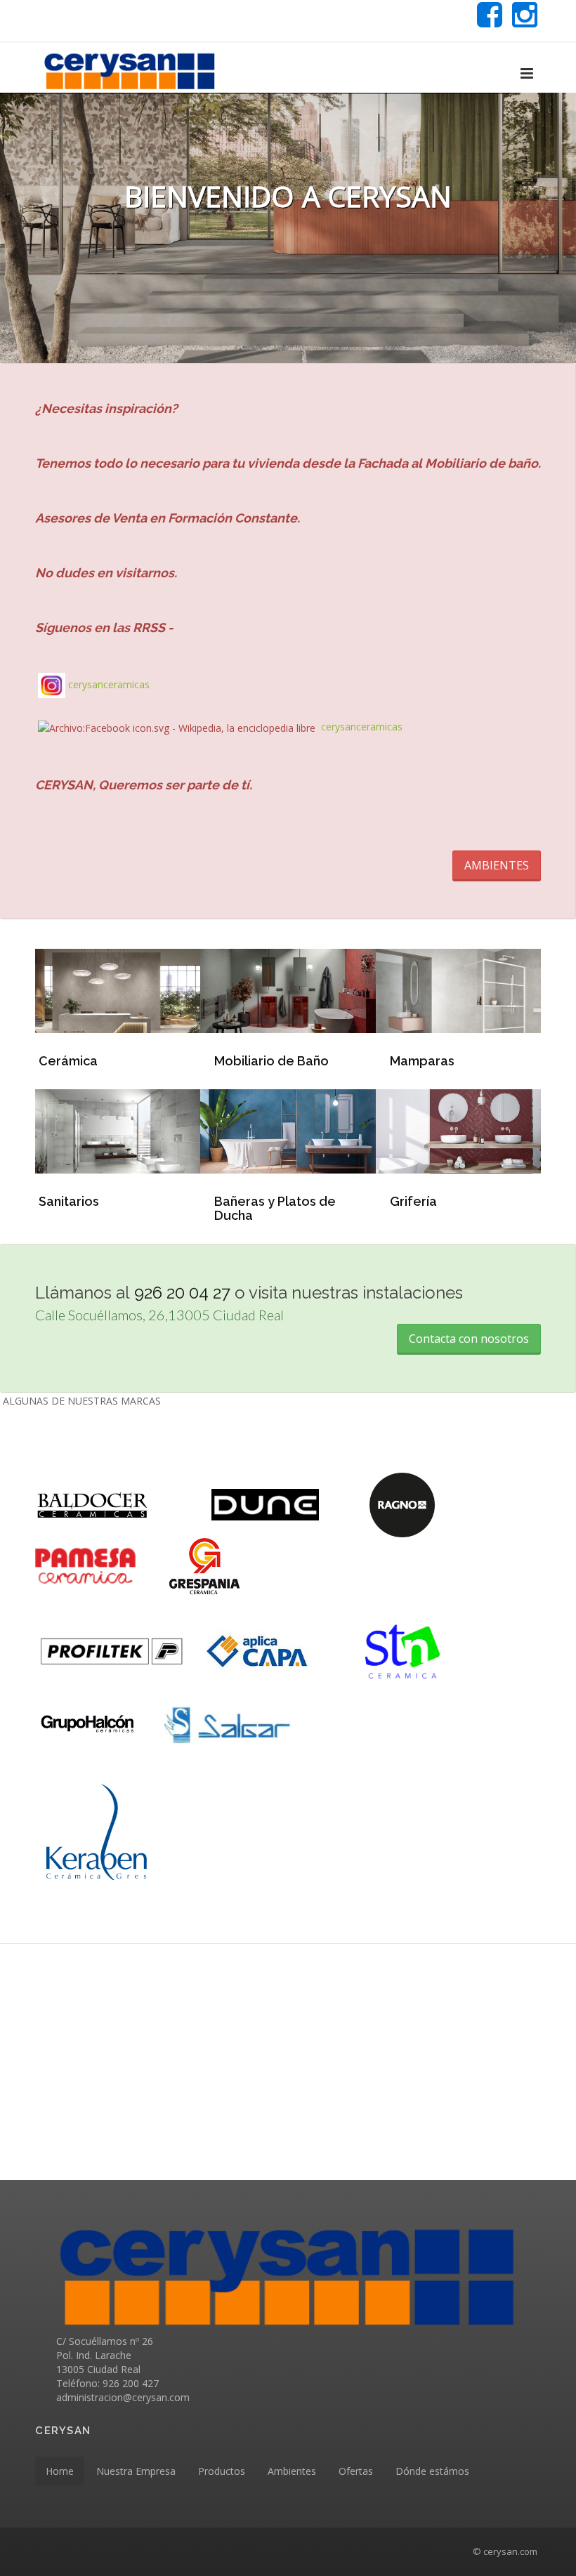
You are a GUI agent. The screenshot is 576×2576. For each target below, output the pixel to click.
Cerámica (68, 1061)
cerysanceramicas (109, 684)
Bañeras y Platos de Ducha (275, 1208)
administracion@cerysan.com (123, 2397)
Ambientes (292, 2471)
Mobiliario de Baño (271, 1061)
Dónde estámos (432, 2471)
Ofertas (356, 2471)
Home (60, 2471)
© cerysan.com (505, 2551)
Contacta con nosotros (469, 1339)
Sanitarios (69, 1201)
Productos (222, 2471)
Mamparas (422, 1061)
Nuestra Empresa (136, 2471)
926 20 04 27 (182, 1293)
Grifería (413, 1201)
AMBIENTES (497, 865)
